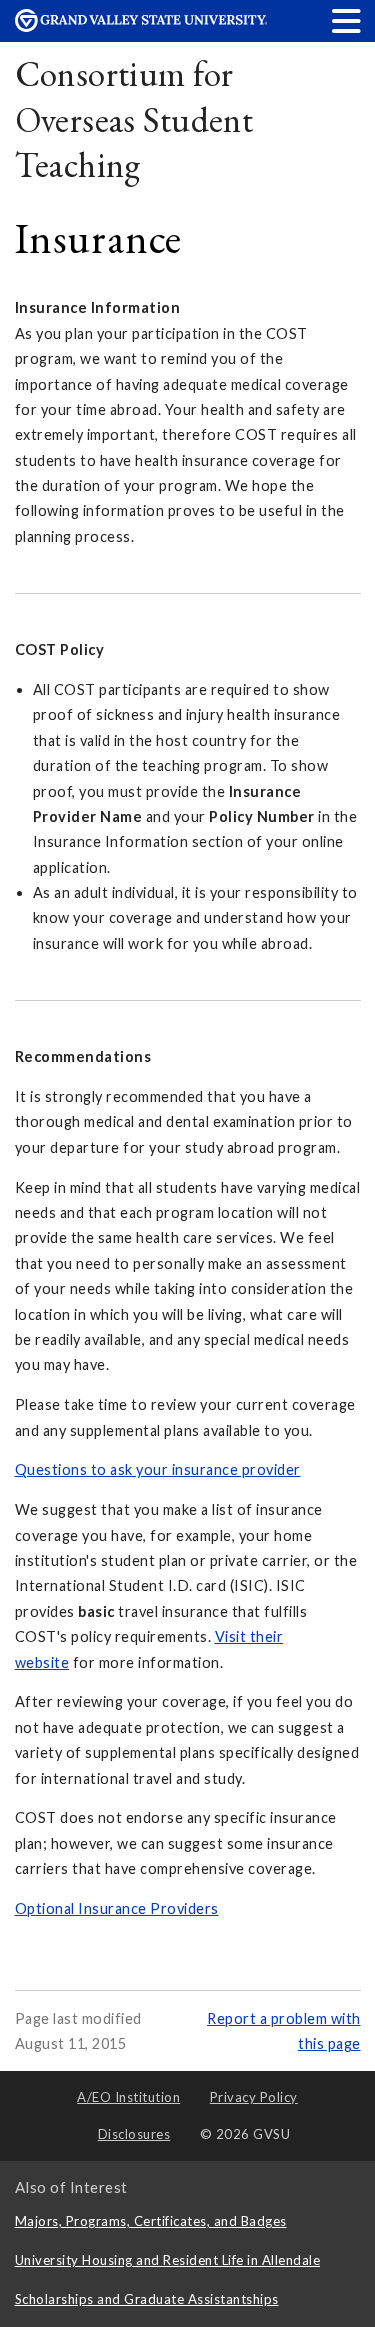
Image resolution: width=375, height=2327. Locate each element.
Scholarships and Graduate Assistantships (147, 2299)
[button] (347, 20)
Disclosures (134, 2134)
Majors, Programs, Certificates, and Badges (151, 2221)
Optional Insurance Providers (117, 1908)
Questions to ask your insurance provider (158, 1469)
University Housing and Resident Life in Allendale (168, 2260)
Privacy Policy (254, 2097)
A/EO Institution (128, 2097)
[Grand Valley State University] (141, 26)
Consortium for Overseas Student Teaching (134, 119)
